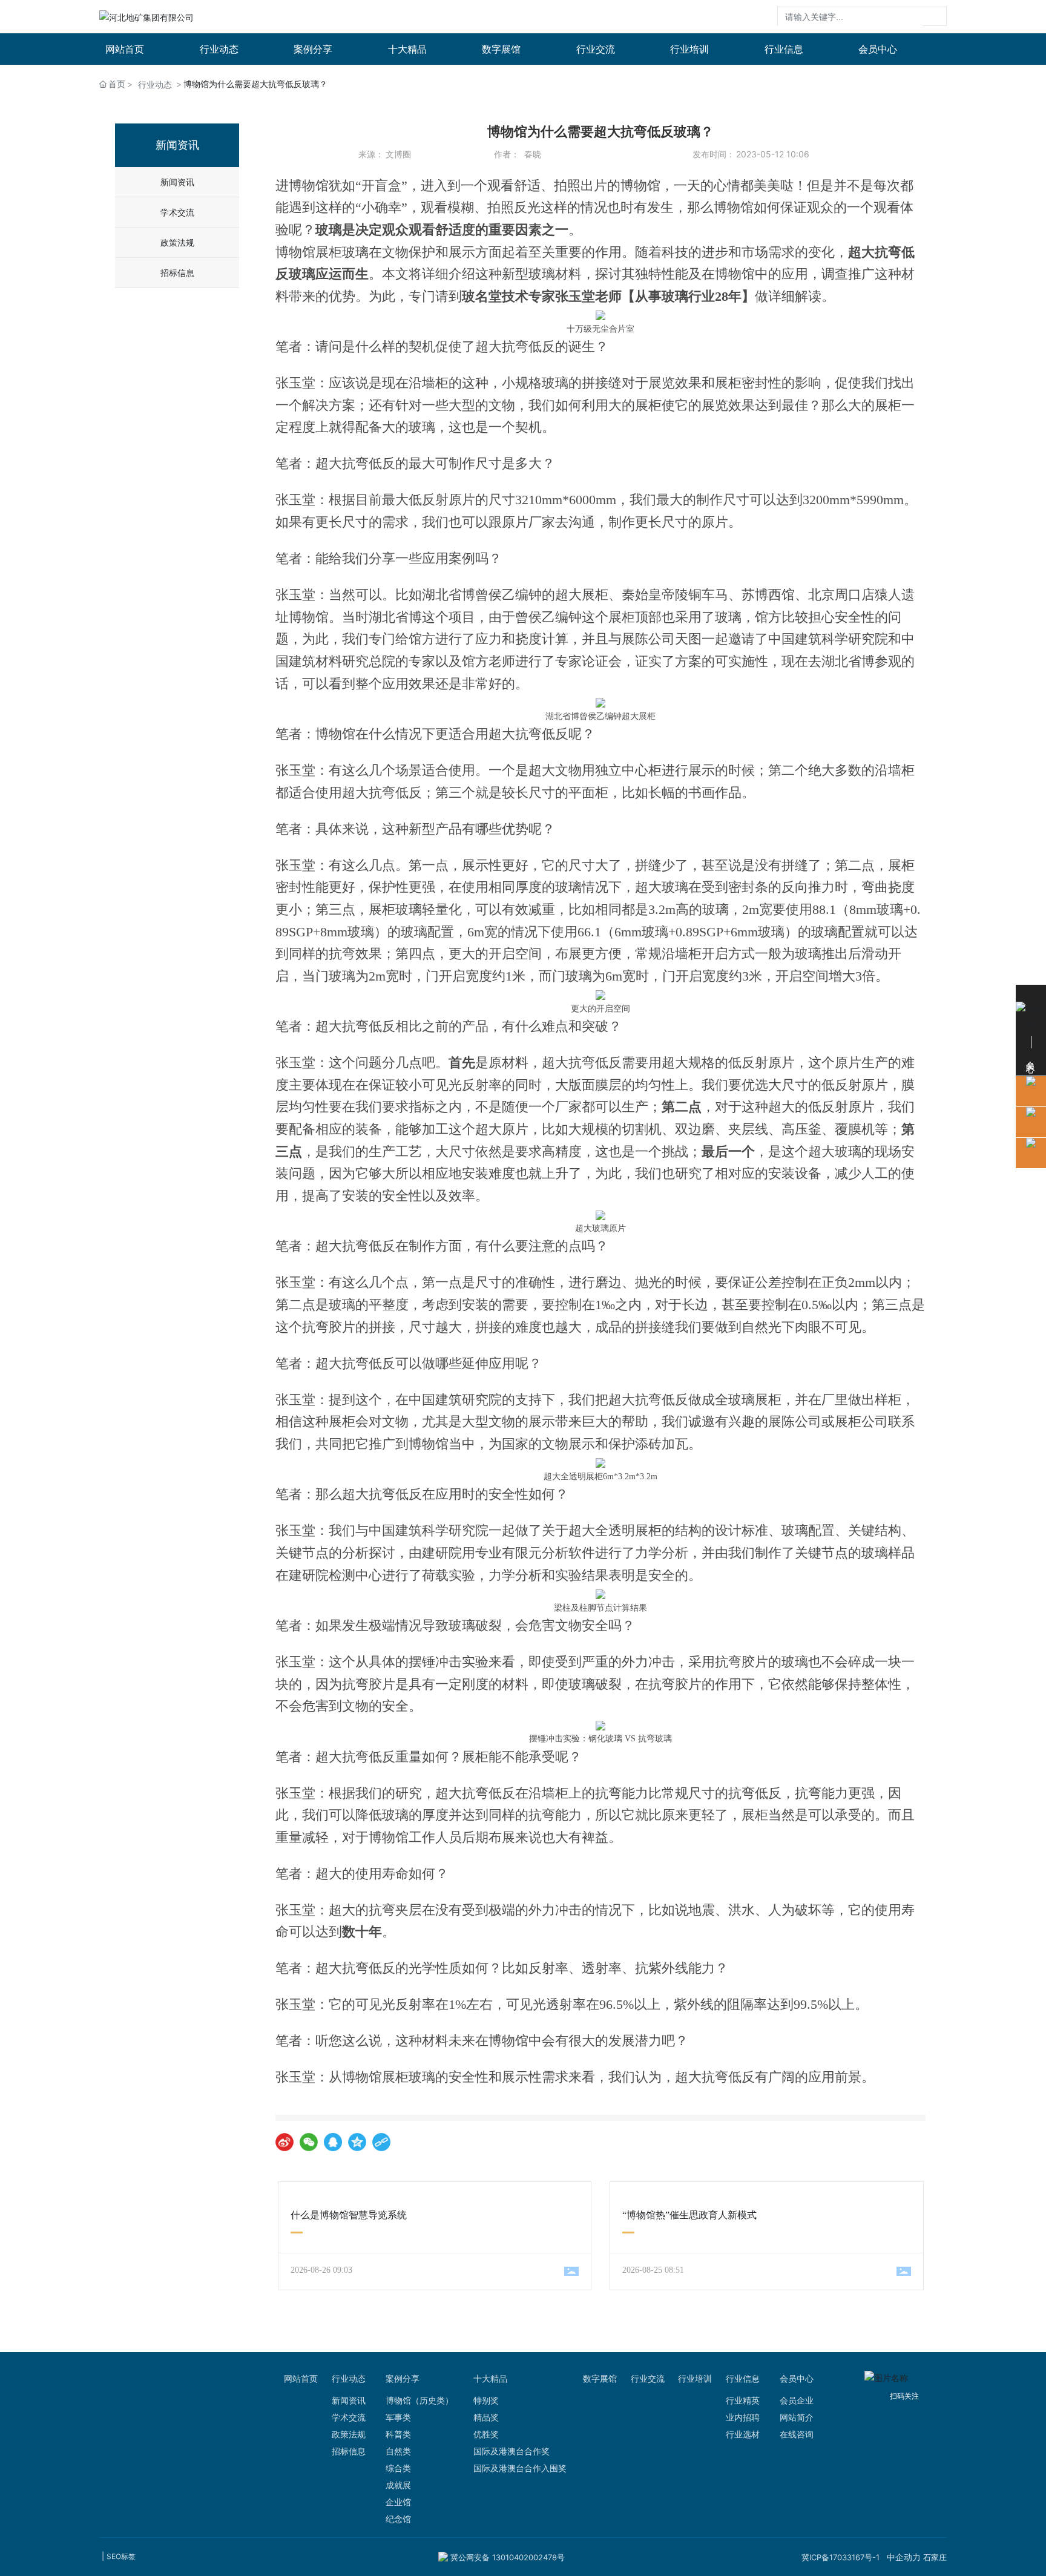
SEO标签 (121, 2556)
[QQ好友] (333, 2142)
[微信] (309, 2142)
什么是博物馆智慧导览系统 (349, 2215)
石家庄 (935, 2557)
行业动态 (155, 84)
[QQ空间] (357, 2142)
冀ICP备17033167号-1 (840, 2557)
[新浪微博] (285, 2142)
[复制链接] (381, 2142)
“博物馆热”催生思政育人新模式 (689, 2215)
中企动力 (904, 2557)
